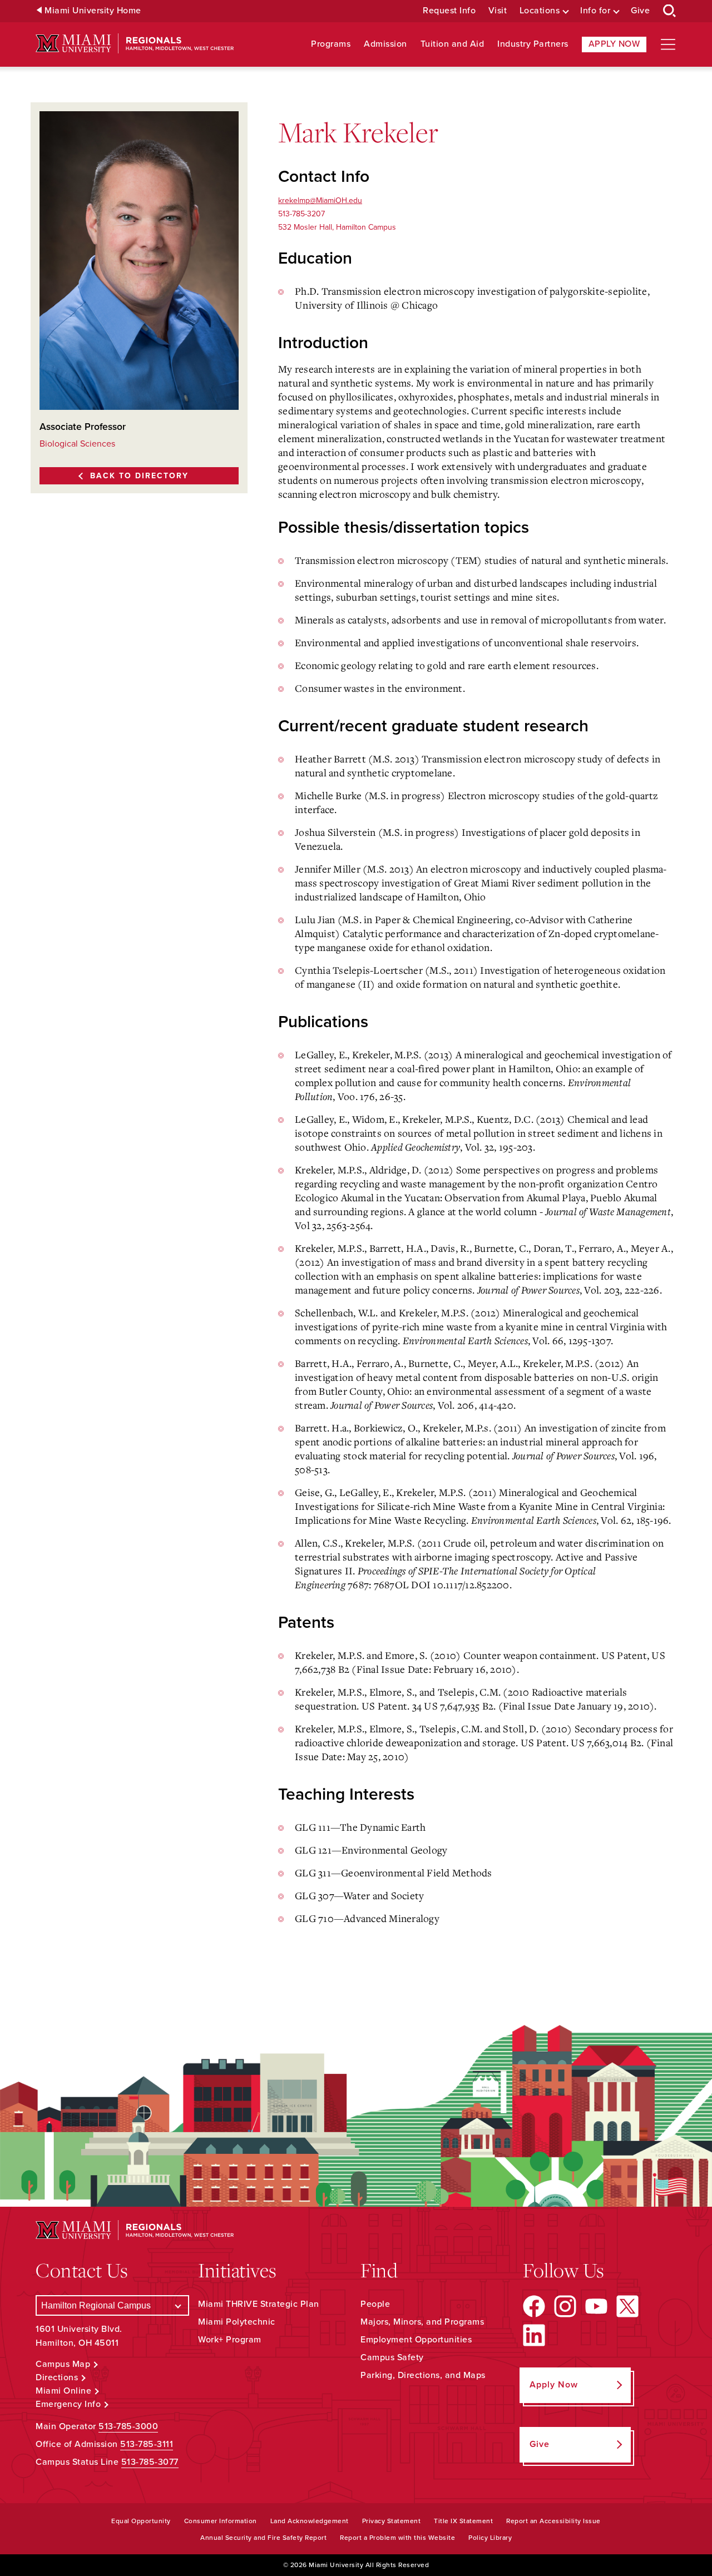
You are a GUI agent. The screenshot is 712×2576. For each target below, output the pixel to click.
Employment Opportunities (416, 2340)
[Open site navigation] (668, 44)
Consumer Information (221, 2521)
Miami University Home (93, 11)
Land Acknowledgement (310, 2521)
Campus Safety (392, 2357)
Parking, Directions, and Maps (423, 2375)
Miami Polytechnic (237, 2322)
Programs (331, 44)
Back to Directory (139, 476)
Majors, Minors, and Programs (422, 2322)
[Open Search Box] (670, 11)
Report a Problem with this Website (397, 2538)
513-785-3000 (128, 2426)
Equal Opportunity (141, 2521)
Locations (540, 11)
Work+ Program (230, 2340)
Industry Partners (533, 44)
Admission (385, 44)
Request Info (449, 11)
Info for (595, 11)
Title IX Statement (463, 2521)
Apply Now (614, 44)
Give (640, 11)
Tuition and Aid (453, 44)
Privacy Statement (392, 2521)
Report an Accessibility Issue (553, 2521)
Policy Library (490, 2538)
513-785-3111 (147, 2444)
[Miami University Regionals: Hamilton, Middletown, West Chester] (135, 44)
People (375, 2304)
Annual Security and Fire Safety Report (263, 2538)
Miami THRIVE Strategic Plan (259, 2304)
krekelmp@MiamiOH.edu (320, 200)
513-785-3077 (150, 2462)
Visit (498, 11)
